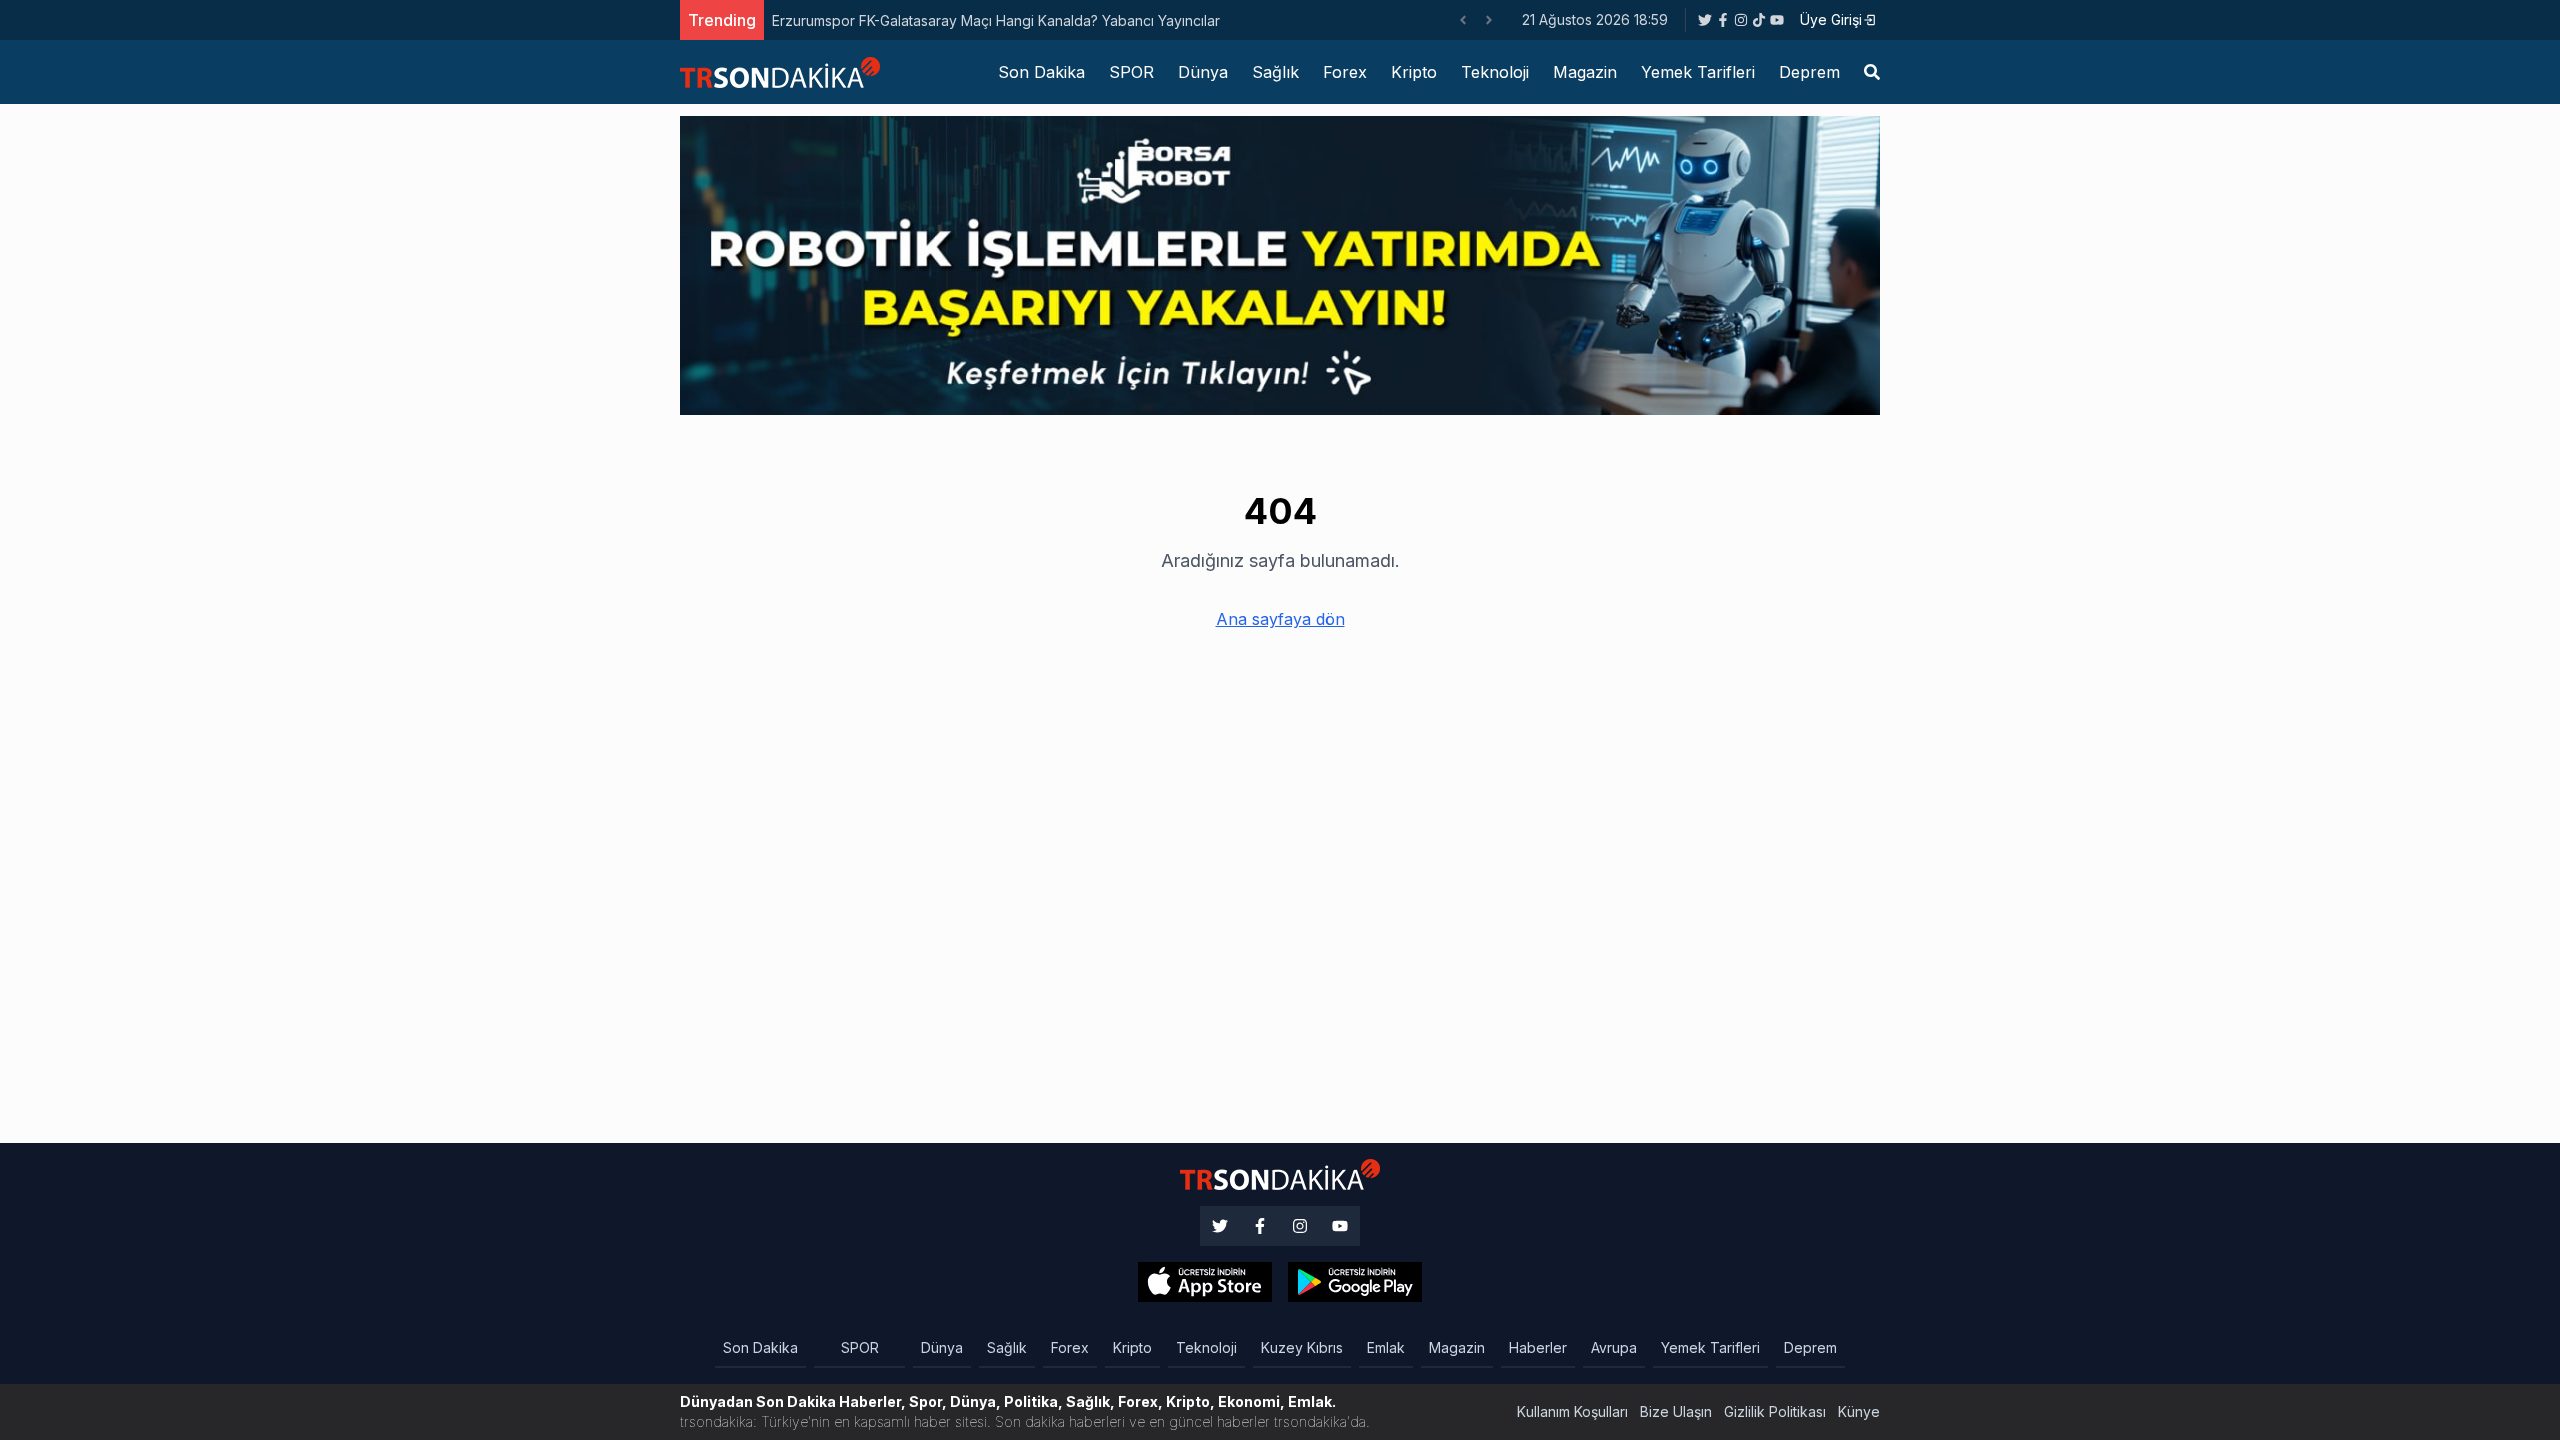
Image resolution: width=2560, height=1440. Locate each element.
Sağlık (1275, 72)
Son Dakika (1041, 72)
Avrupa (1614, 1347)
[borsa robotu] (1280, 264)
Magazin (1585, 72)
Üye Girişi (1831, 19)
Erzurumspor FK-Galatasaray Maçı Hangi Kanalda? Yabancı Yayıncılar (996, 20)
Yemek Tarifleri (1698, 72)
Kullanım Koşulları (1572, 1411)
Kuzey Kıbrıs (1302, 1347)
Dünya (1203, 72)
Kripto (1414, 72)
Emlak (1386, 1347)
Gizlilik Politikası (1775, 1411)
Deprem (1809, 72)
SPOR (1131, 72)
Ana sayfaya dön (1280, 619)
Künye (1859, 1411)
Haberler (1538, 1347)
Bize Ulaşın (1676, 1411)
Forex (1345, 72)
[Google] (1205, 1282)
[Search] (1872, 72)
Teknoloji (1495, 72)
